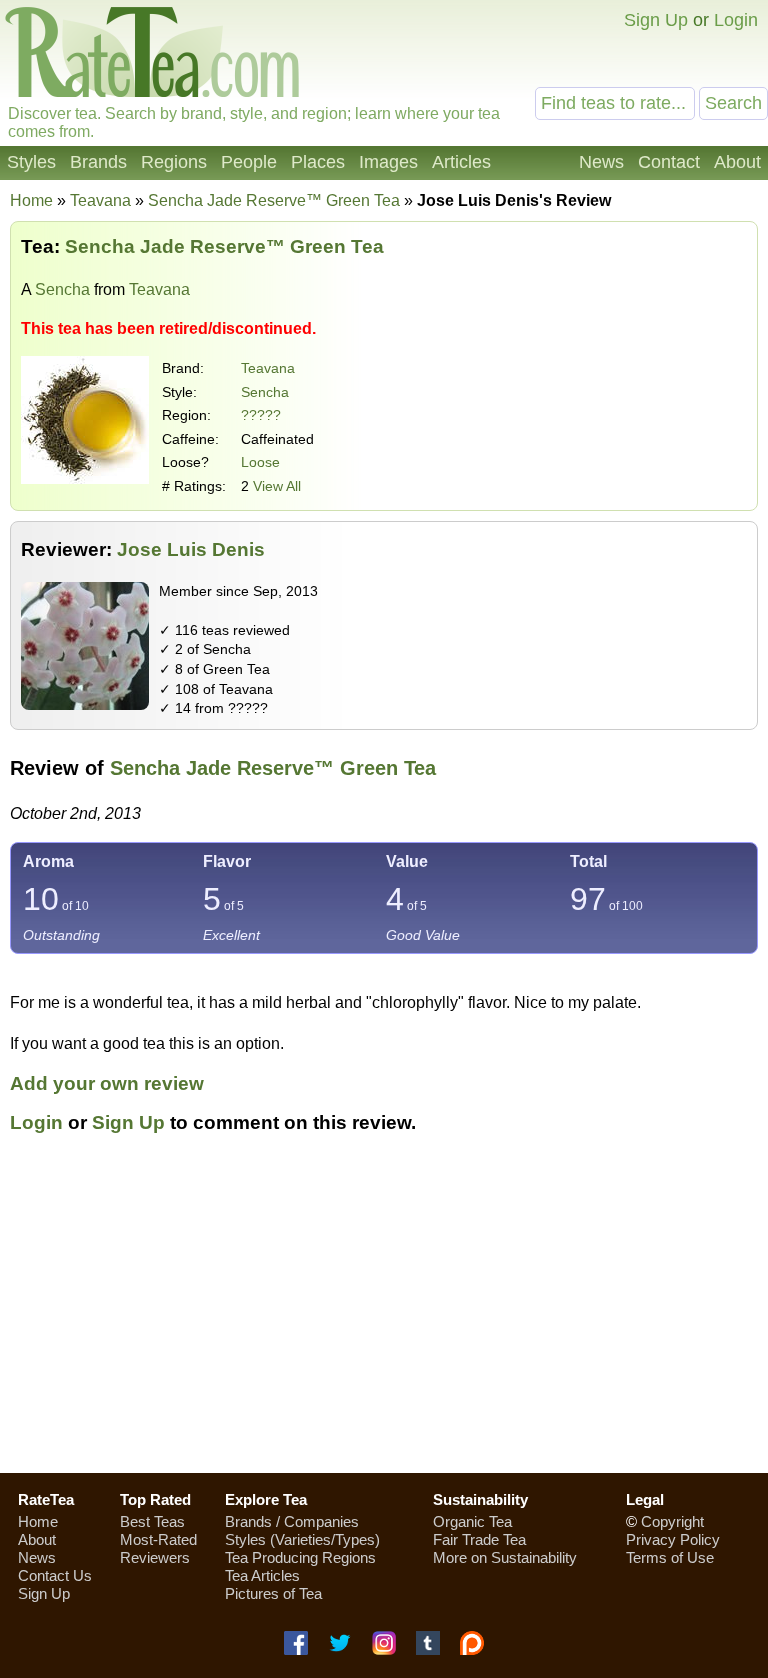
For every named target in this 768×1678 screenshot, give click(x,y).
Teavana (268, 368)
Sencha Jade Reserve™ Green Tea (273, 768)
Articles (461, 162)
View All (277, 486)
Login (736, 20)
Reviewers (155, 1557)
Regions (174, 162)
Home (31, 200)
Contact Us (55, 1575)
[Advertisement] (384, 1315)
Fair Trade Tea (479, 1539)
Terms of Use (670, 1557)
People (249, 162)
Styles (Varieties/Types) (302, 1539)
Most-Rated (158, 1539)
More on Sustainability (505, 1557)
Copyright (672, 1521)
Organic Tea (472, 1521)
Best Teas (152, 1521)
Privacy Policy (673, 1539)
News (601, 162)
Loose (260, 462)
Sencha (62, 289)
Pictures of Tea (273, 1593)
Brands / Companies (292, 1521)
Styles (31, 162)
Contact (669, 162)
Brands (98, 162)
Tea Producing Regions (300, 1557)
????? (261, 415)
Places (318, 162)
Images (388, 162)
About (737, 162)
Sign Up (656, 20)
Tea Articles (262, 1575)
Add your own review (107, 1083)
